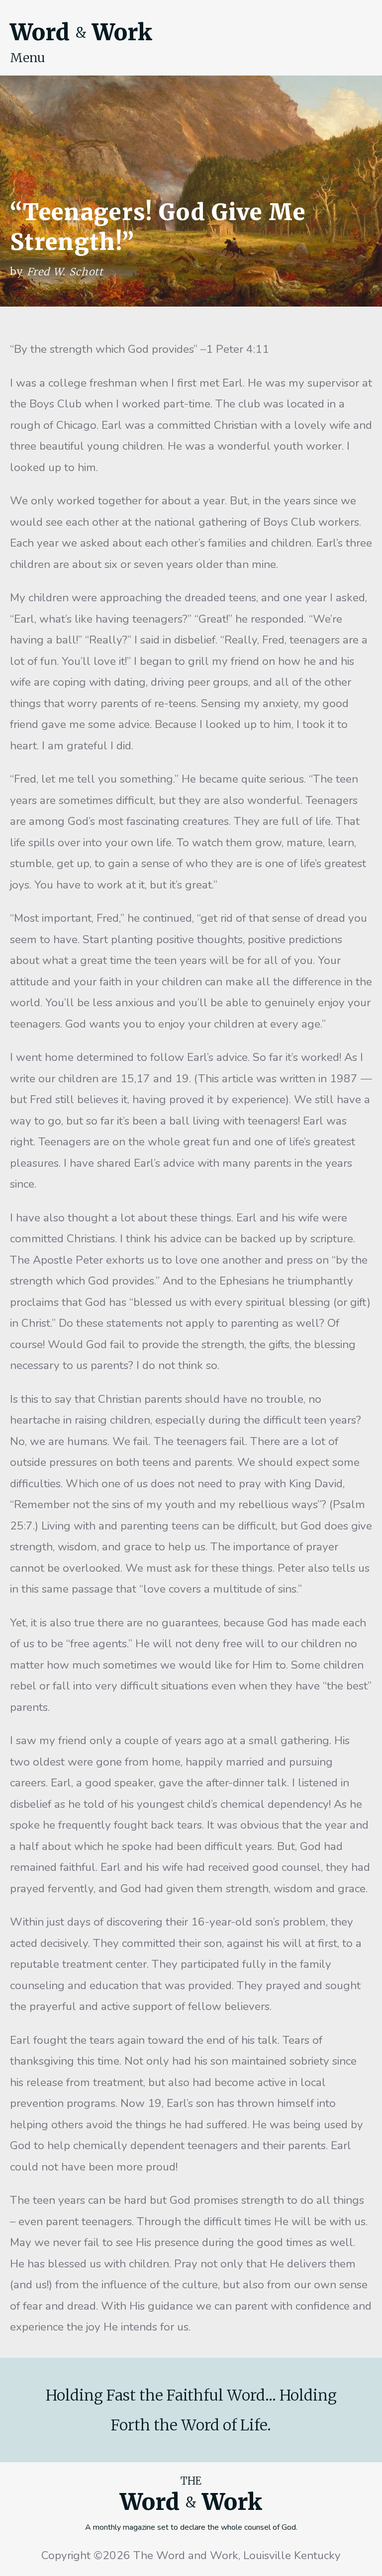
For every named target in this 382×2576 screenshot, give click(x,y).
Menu (28, 58)
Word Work (81, 32)
